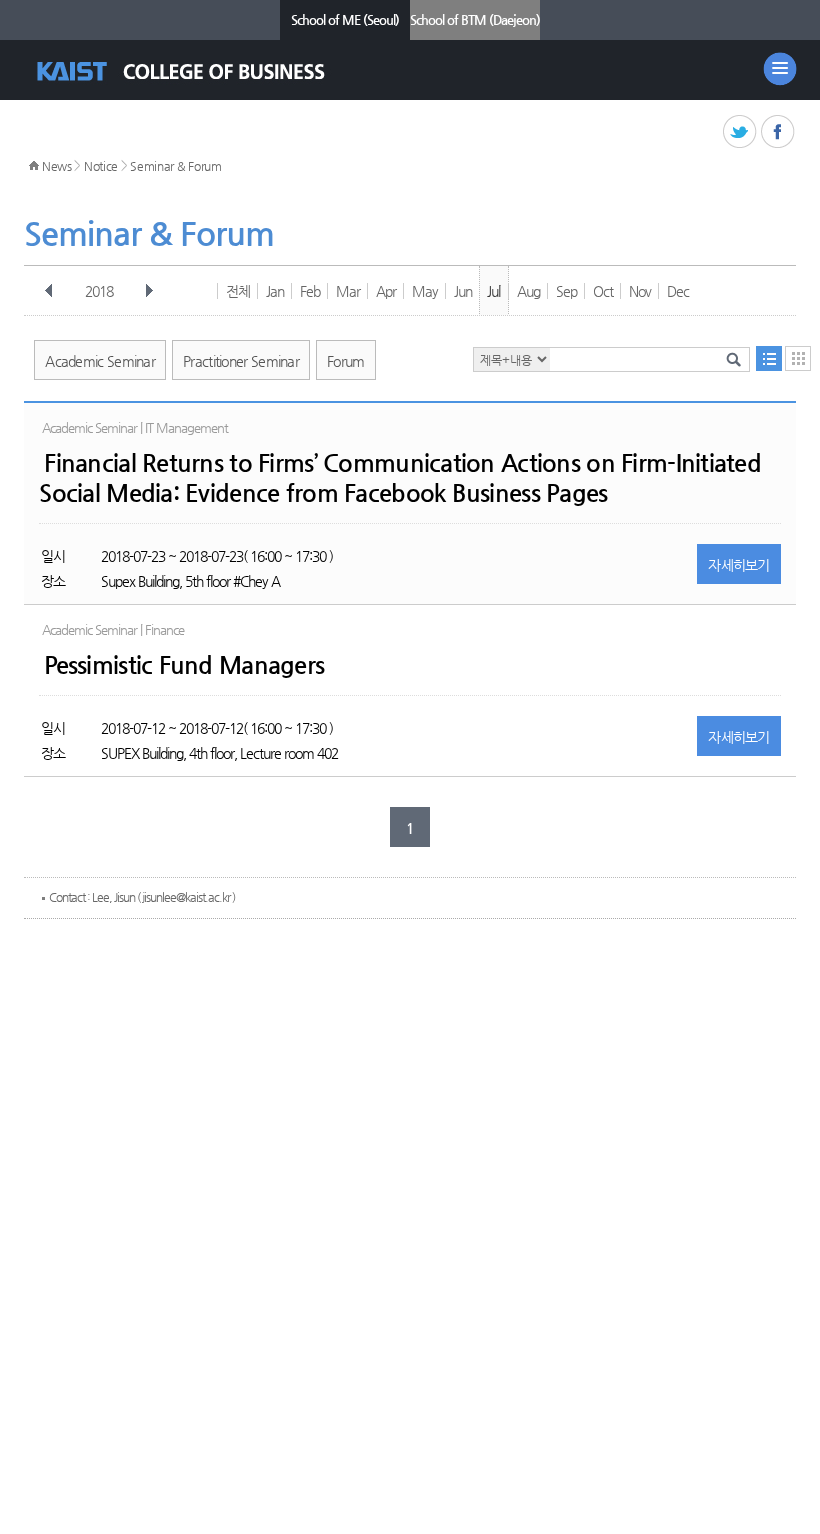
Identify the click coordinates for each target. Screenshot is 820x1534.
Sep (566, 291)
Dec (678, 291)
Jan (275, 291)
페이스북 (778, 132)
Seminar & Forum (176, 166)
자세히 (739, 565)
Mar (348, 291)
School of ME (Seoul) (345, 19)
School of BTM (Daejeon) (475, 19)
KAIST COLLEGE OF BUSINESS (198, 71)
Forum (346, 361)
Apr (386, 291)
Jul (493, 291)
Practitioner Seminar (241, 361)
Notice (101, 166)
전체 (238, 291)
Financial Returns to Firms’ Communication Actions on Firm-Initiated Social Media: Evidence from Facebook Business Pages (400, 478)
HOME (34, 166)
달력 (798, 358)
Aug (528, 291)
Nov (640, 291)
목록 (769, 358)
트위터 (740, 132)
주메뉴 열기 (780, 69)
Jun (463, 291)
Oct (603, 291)
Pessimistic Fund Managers (184, 665)
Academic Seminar (100, 361)
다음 (149, 291)
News (57, 166)
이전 (49, 291)
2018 (99, 291)
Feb (310, 291)
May (425, 291)
